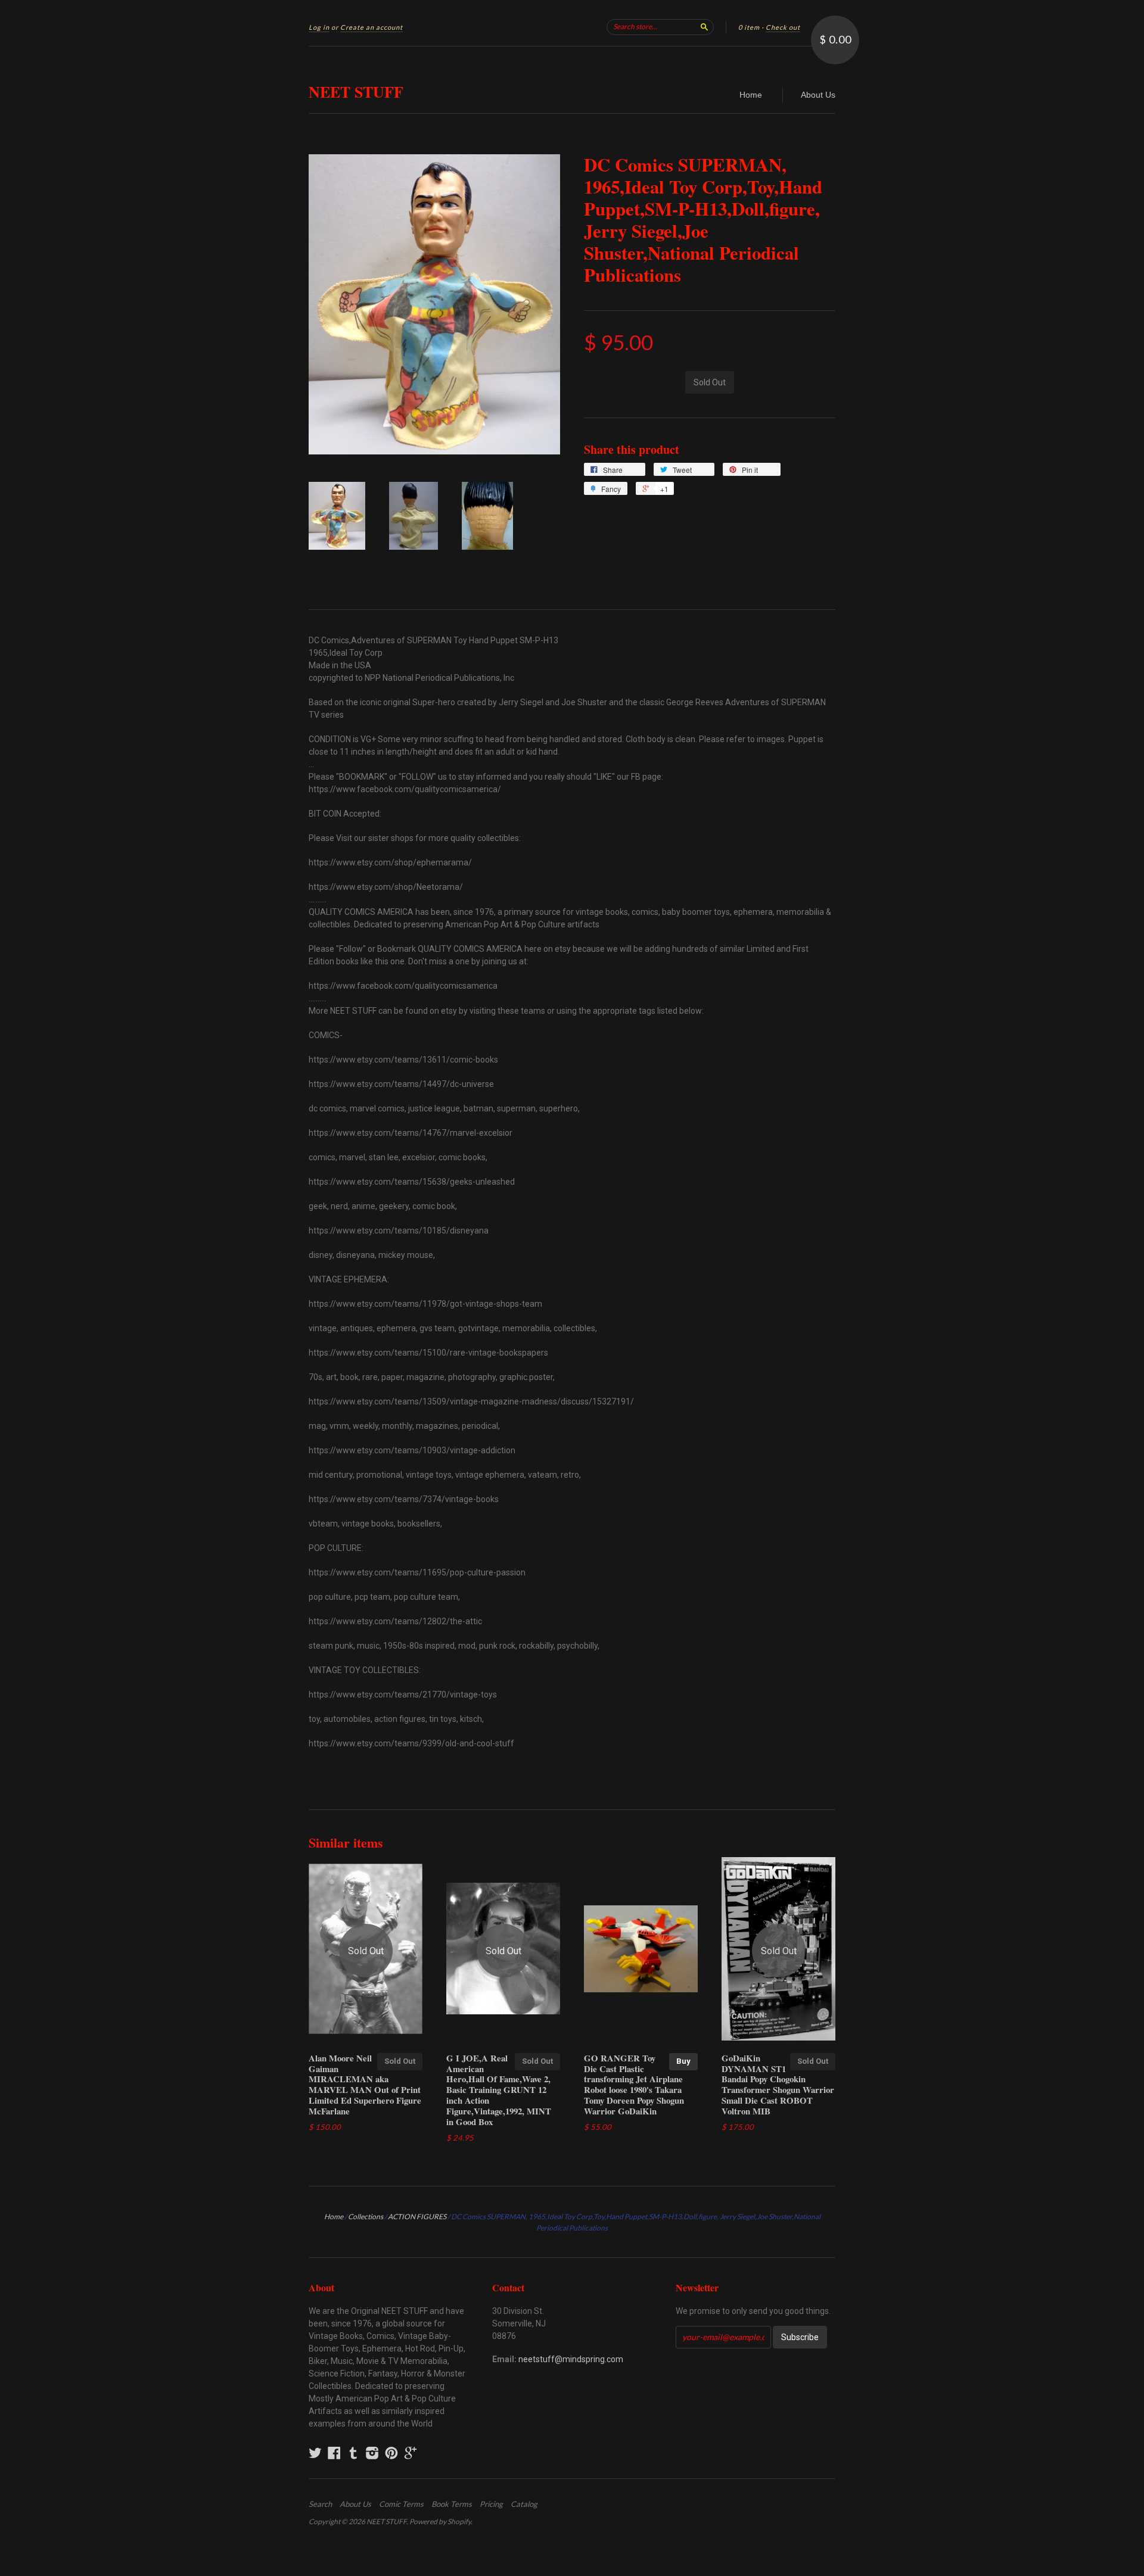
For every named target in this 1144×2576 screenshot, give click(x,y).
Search (320, 2504)
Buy (683, 2061)
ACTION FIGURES (417, 2217)
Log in (319, 27)
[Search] (704, 27)
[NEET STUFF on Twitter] (315, 2453)
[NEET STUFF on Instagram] (372, 2453)
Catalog (524, 2504)
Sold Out (400, 2061)
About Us (818, 95)
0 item (749, 27)
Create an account (372, 27)
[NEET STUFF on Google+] (411, 2453)
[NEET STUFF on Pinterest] (391, 2453)
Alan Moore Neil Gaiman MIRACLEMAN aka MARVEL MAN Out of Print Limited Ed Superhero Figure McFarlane (365, 2084)
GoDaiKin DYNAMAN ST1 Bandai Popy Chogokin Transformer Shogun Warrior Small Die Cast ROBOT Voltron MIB (778, 2084)
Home (751, 95)
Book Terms (452, 2504)
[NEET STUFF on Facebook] (334, 2453)
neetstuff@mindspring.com (571, 2359)
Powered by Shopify (440, 2522)
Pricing (491, 2504)
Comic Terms (401, 2504)
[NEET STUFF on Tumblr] (353, 2453)
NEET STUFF (356, 92)
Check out (783, 27)
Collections (366, 2217)
